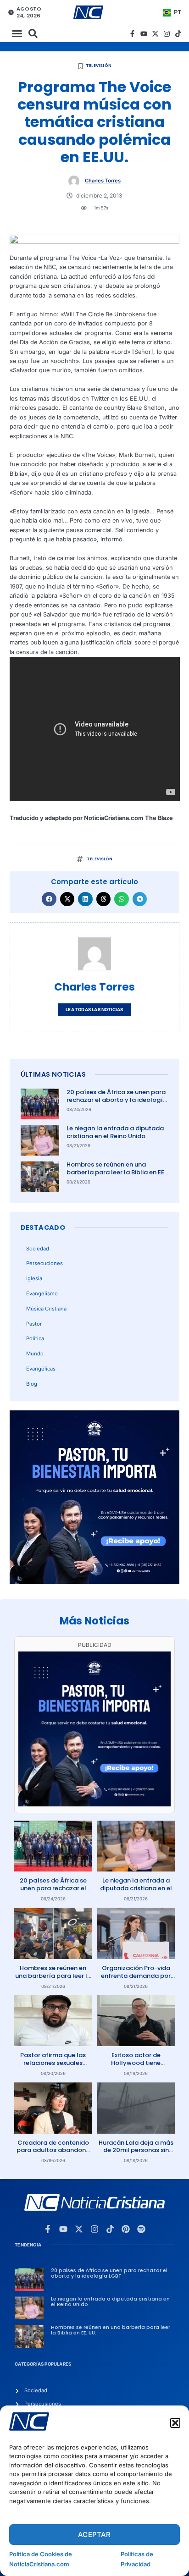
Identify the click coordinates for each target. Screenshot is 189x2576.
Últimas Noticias (53, 1074)
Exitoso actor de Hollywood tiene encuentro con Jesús (136, 2063)
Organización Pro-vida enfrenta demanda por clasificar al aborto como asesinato (136, 1980)
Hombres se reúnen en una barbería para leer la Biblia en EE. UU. (116, 1172)
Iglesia (34, 1278)
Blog (32, 1384)
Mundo (35, 1354)
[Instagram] (167, 34)
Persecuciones (44, 1263)
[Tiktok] (178, 34)
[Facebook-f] (132, 34)
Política (35, 1338)
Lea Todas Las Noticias (94, 1010)
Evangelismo (42, 1294)
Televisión (99, 66)
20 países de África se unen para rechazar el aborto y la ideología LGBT (117, 1100)
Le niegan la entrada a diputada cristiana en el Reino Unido (115, 1132)
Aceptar (94, 2535)
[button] (175, 2423)
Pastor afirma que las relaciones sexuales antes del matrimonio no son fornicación (53, 2067)
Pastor (34, 1324)
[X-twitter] (155, 34)
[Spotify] (141, 2229)
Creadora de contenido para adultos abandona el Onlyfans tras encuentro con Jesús (53, 2154)
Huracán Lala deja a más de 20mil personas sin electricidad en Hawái (136, 2150)
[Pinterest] (126, 2229)
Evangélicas (41, 1369)
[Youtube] (144, 34)
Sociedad (38, 1249)
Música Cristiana (46, 1309)
